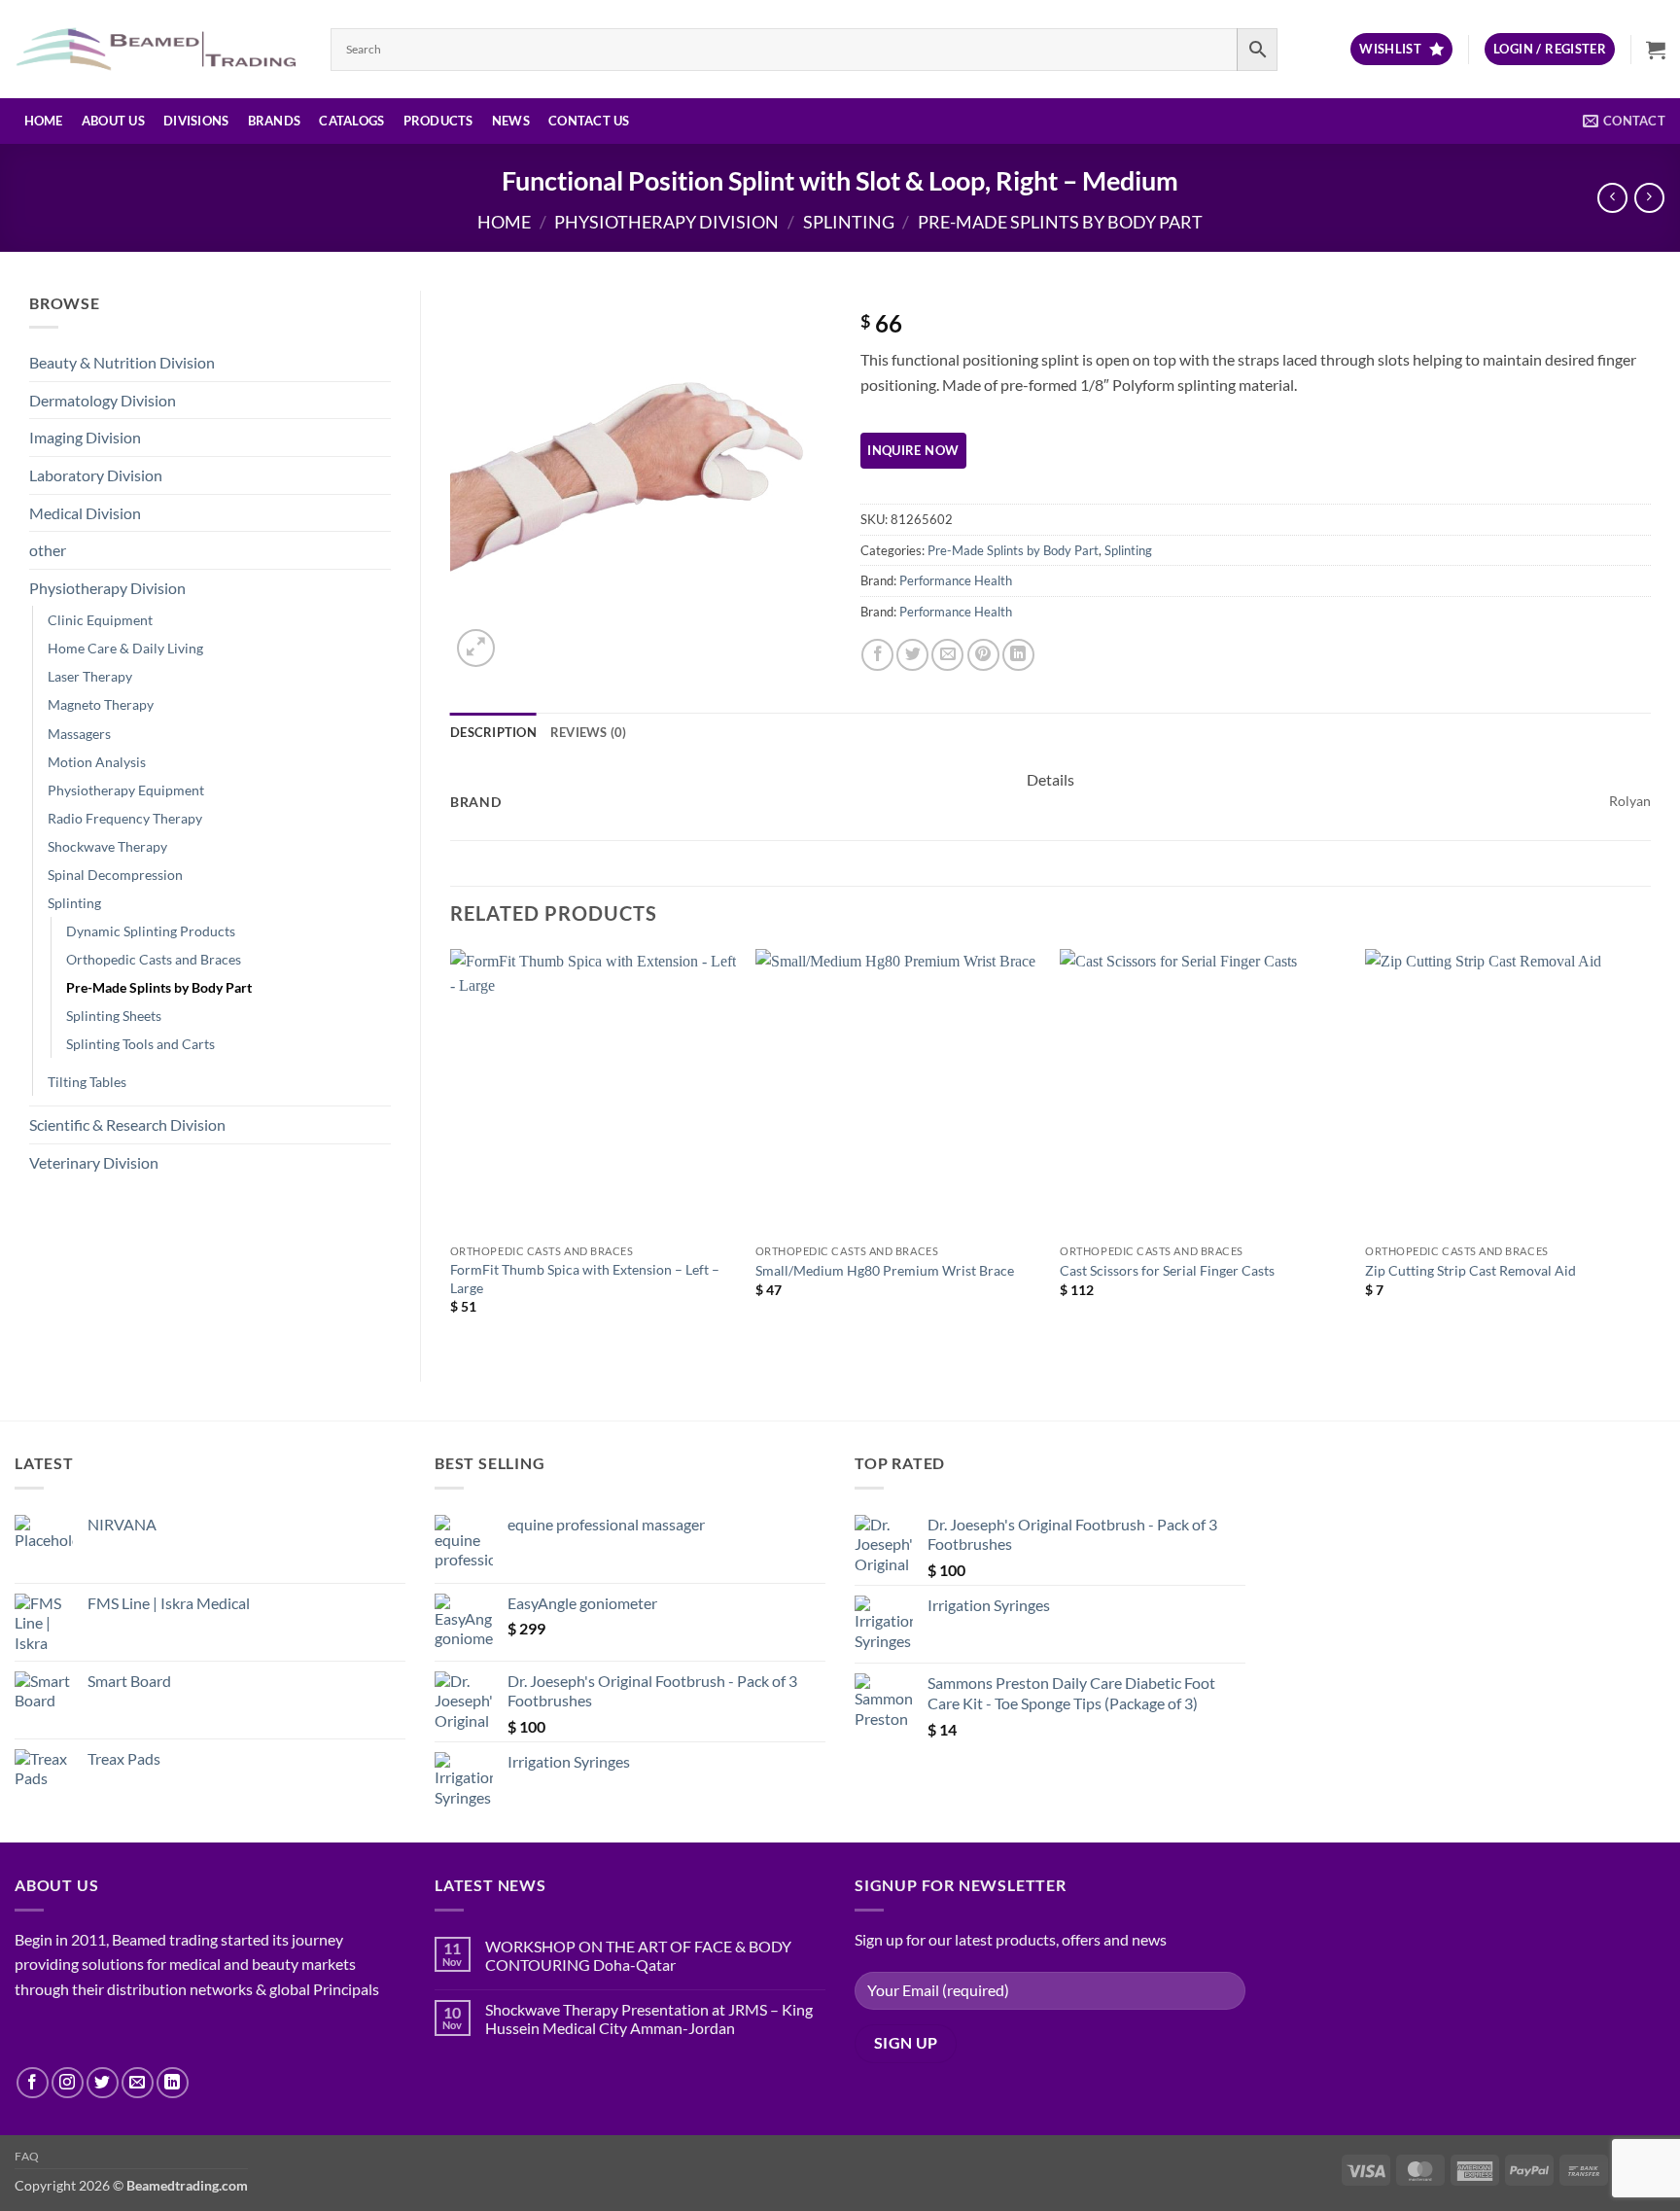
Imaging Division (85, 437)
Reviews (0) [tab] (589, 732)
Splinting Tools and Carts (140, 1044)
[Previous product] (1649, 198)
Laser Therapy (90, 676)
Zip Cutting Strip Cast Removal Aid (1470, 1270)
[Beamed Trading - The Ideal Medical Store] (158, 49)
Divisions (196, 121)
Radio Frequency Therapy (125, 818)
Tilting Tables (87, 1082)
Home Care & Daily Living (125, 648)
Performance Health (956, 580)
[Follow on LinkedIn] (173, 2083)
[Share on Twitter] (912, 655)
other (48, 550)
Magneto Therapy (101, 704)
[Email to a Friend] (947, 655)
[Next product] (1612, 198)
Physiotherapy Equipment (126, 790)
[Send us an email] (138, 2083)
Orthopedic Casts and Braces (154, 959)
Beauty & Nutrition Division (122, 362)
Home (44, 121)
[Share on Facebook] (877, 655)
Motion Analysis (97, 762)
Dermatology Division (103, 400)
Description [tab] (493, 732)
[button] (1550, 49)
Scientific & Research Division (127, 1124)
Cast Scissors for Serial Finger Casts (1167, 1270)
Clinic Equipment (100, 620)
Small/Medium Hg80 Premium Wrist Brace (885, 1270)
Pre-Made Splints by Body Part (1060, 222)
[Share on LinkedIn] (1018, 655)
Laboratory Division (96, 475)
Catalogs (351, 121)
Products (438, 121)
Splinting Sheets (114, 1016)
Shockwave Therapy (107, 846)
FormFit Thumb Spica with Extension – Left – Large (585, 1279)
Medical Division (85, 513)
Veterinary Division (94, 1162)
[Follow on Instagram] (68, 2083)
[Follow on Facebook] (33, 2083)
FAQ (27, 2156)
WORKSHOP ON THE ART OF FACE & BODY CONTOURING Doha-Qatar (638, 1955)
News (511, 121)
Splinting (849, 222)
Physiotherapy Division (666, 222)
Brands (275, 121)
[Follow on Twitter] (103, 2083)
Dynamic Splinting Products (151, 931)
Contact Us (589, 121)
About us (113, 121)
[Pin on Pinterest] (983, 655)
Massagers (79, 734)
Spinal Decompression (115, 875)
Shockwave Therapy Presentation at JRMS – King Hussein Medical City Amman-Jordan (649, 2018)
